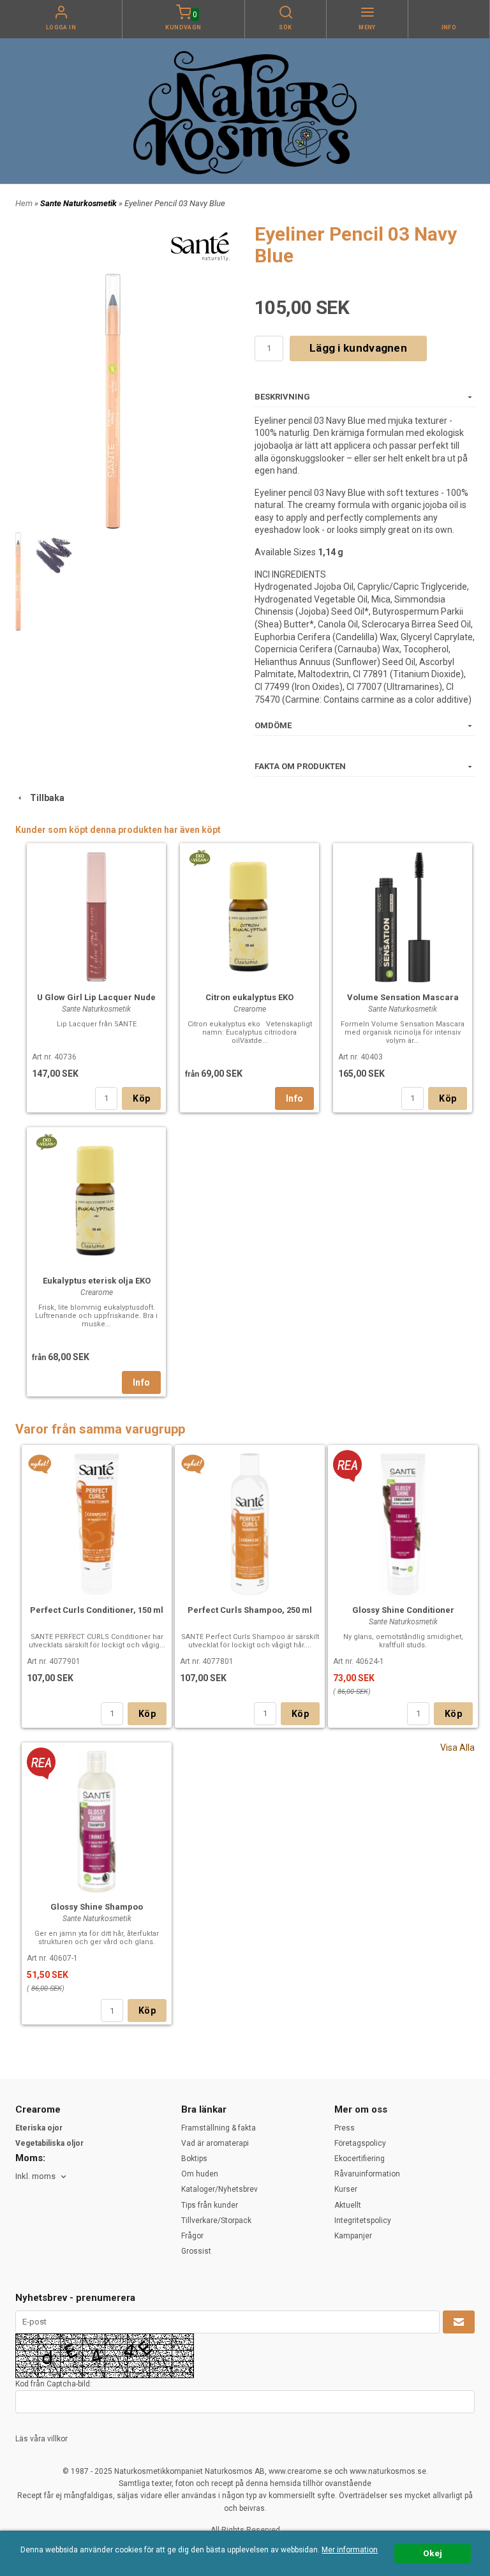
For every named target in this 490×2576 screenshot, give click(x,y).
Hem (24, 203)
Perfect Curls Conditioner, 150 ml (97, 1610)
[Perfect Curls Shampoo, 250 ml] (193, 1464)
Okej (433, 2553)
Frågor (192, 2236)
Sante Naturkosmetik (79, 203)
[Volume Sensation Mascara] (403, 916)
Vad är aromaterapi (215, 2143)
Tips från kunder (210, 2205)
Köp (141, 1098)
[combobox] (42, 2177)
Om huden (200, 2174)
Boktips (194, 2159)
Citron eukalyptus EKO (249, 997)
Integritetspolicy (363, 2220)
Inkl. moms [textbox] (35, 2176)
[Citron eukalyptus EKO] (199, 857)
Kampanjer (353, 2236)
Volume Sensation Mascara (403, 997)
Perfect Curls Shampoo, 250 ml (250, 1610)
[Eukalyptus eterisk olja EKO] (46, 1141)
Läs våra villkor (41, 2439)
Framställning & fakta (219, 2128)
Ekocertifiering (360, 2159)
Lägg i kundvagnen (358, 348)
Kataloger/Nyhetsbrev (219, 2189)
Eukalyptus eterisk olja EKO (97, 1281)
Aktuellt (348, 2205)
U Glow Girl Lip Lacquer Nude (96, 997)
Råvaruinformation (367, 2174)
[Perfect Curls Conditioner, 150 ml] (40, 1464)
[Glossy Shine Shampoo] (41, 1762)
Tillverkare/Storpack (216, 2220)
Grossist (196, 2251)
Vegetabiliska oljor (49, 2143)
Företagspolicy (360, 2143)
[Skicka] (459, 2322)
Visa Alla (457, 1748)
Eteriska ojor (39, 2128)
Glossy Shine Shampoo (97, 1907)
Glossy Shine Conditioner (403, 1610)
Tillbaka (44, 798)
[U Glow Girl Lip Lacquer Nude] (96, 915)
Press (345, 2128)
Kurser (346, 2189)
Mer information (350, 2550)
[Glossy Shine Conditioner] (347, 1465)
